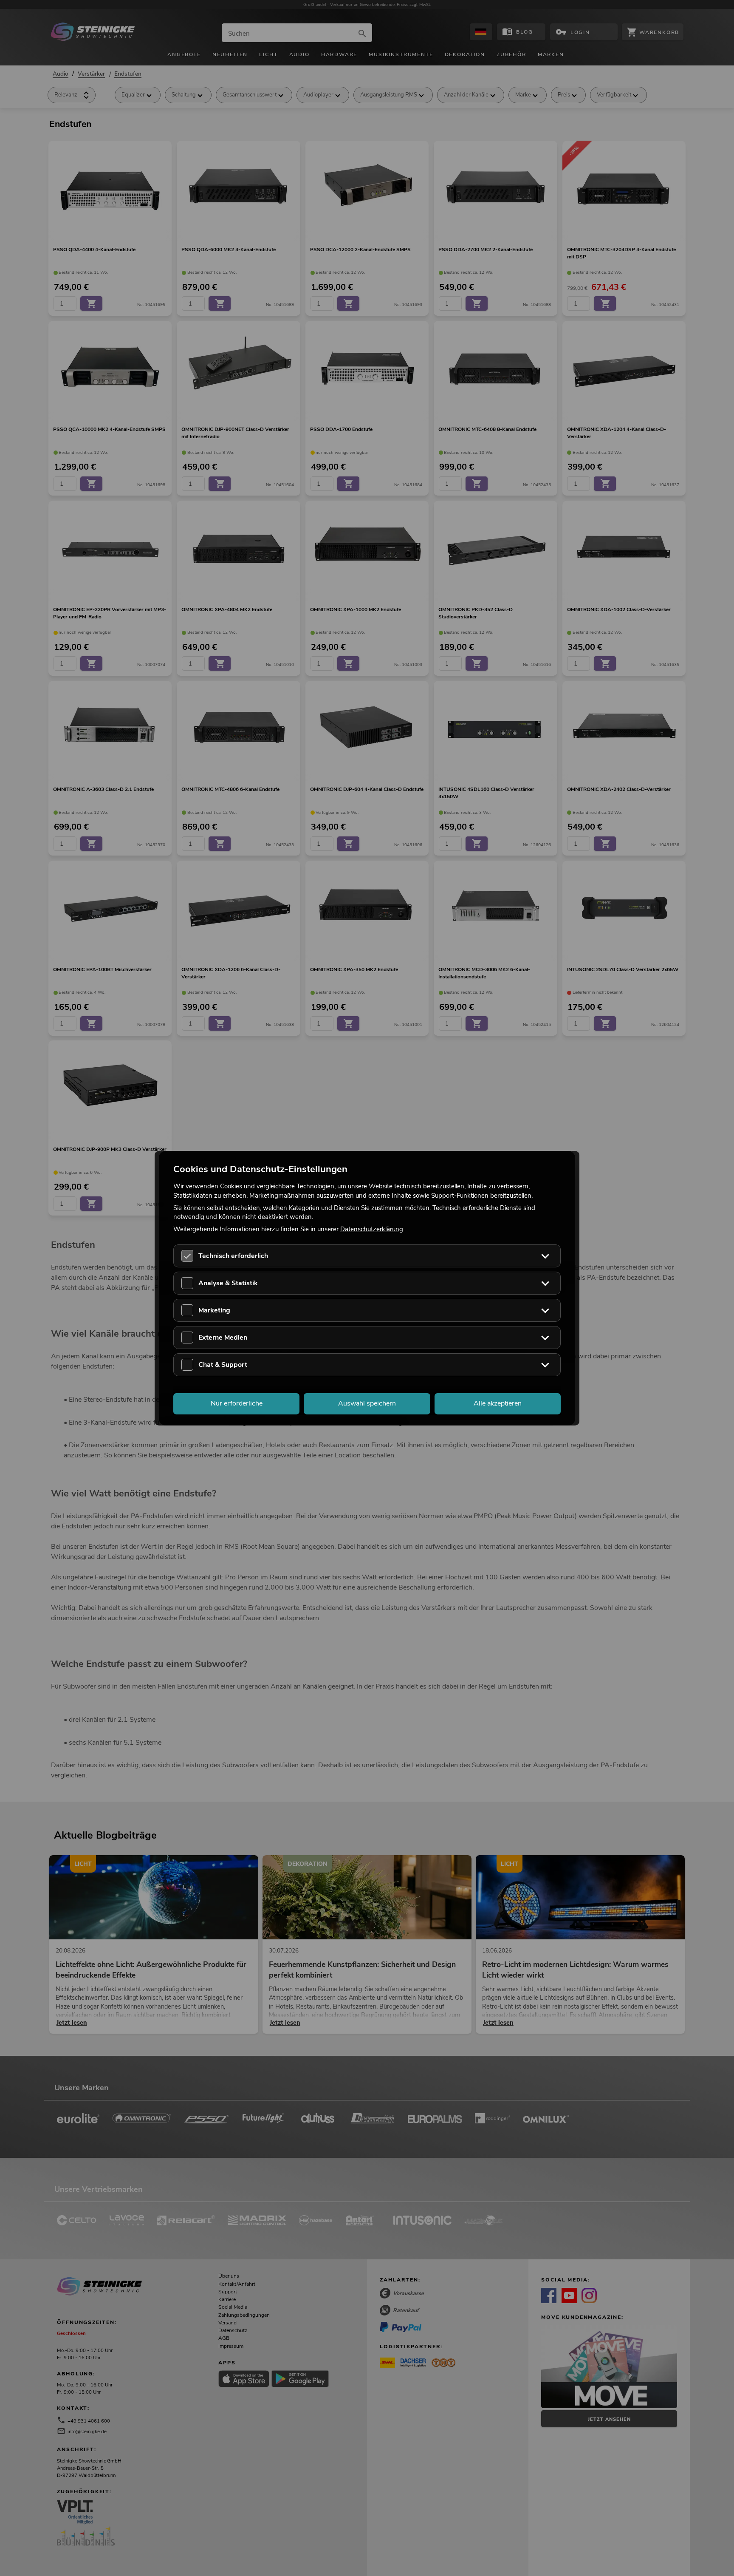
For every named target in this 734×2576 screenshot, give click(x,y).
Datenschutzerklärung (372, 1229)
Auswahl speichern (367, 1403)
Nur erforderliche (237, 1403)
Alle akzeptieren (498, 1403)
